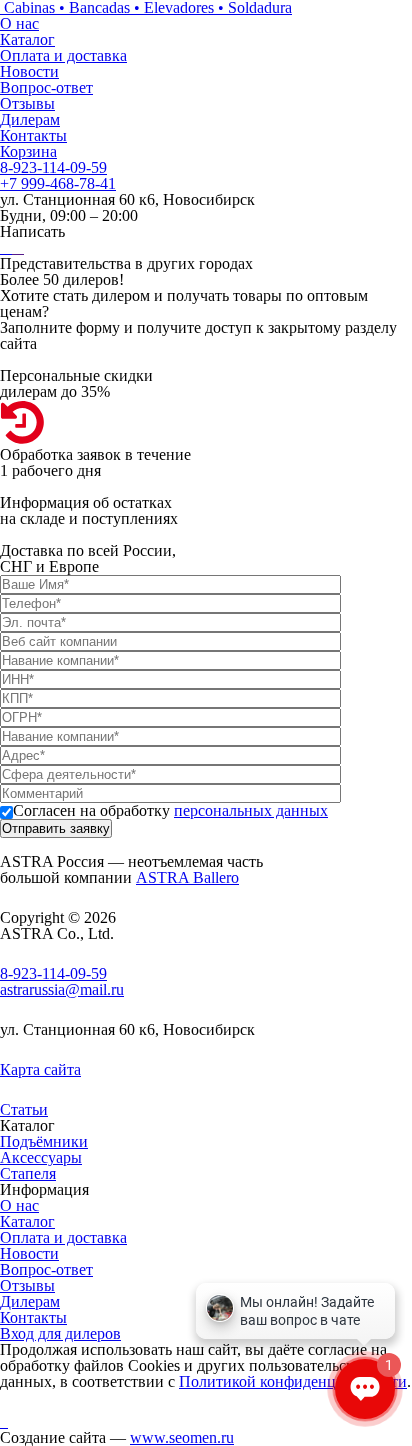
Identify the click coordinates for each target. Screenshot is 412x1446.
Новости (29, 71)
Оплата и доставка (63, 55)
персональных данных (251, 810)
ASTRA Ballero (187, 877)
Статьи (24, 1109)
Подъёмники (44, 1141)
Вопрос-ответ (46, 87)
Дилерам (30, 119)
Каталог (27, 39)
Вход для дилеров (60, 1333)
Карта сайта (40, 1069)
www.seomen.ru (182, 1437)
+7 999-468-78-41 (58, 183)
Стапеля (28, 1173)
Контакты (33, 135)
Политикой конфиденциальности (293, 1381)
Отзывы (27, 103)
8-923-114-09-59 (53, 167)
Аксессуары (41, 1157)
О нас (19, 23)
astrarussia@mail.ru (62, 989)
